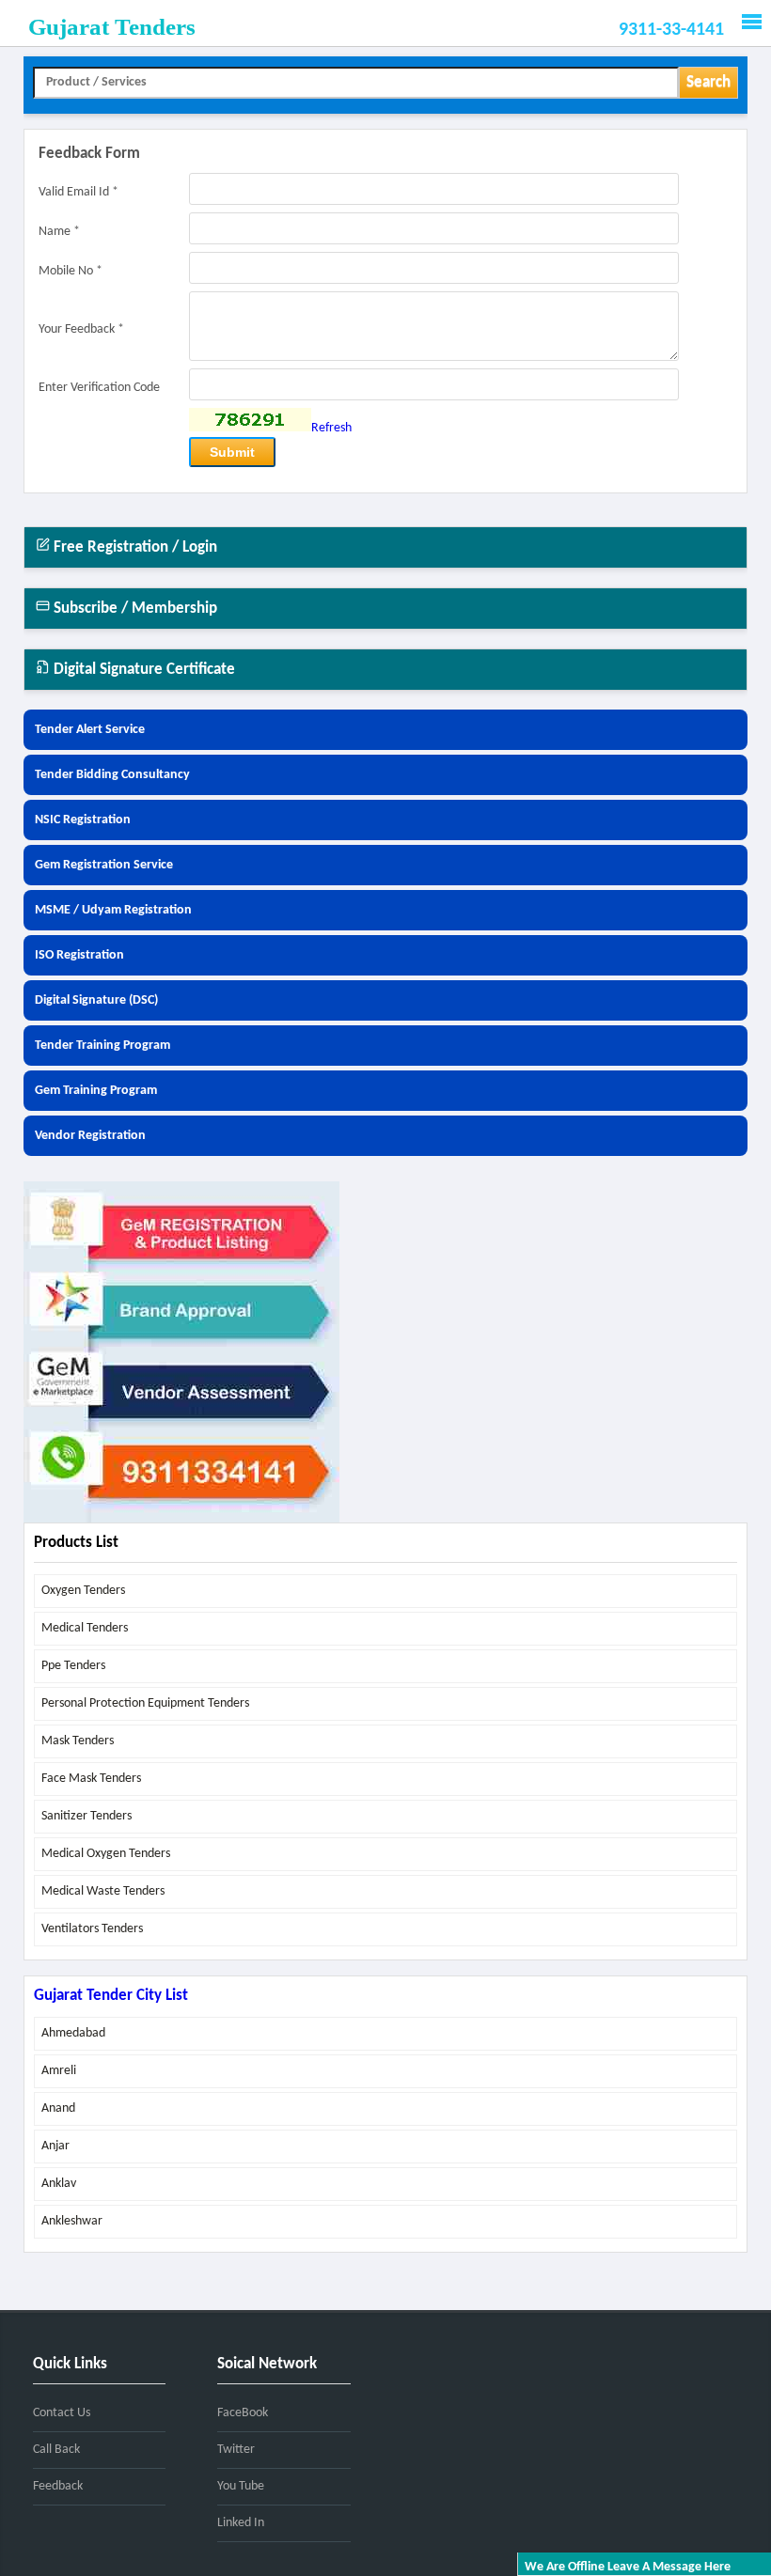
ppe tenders (73, 1666)
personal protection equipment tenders (145, 1703)
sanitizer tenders (87, 1816)
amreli (59, 2071)
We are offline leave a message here (628, 2567)
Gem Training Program (96, 1091)
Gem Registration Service (104, 865)
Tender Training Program (102, 1046)
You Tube (241, 2486)
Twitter (236, 2450)
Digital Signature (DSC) (96, 1000)
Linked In (241, 2523)
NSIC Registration (83, 820)
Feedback (58, 2486)
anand (58, 2108)
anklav (59, 2184)
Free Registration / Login (134, 547)
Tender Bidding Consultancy (112, 775)
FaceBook (243, 2413)
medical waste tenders (103, 1891)
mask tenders (78, 1741)
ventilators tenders (92, 1929)
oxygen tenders (83, 1591)
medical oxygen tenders (106, 1854)
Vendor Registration (90, 1136)
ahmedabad (73, 2033)
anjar (55, 2146)
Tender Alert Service (90, 730)
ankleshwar (72, 2221)
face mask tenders (91, 1779)
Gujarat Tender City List (111, 1996)
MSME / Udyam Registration (113, 910)
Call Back (56, 2450)
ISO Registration (79, 955)
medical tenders (85, 1628)
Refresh (331, 428)
